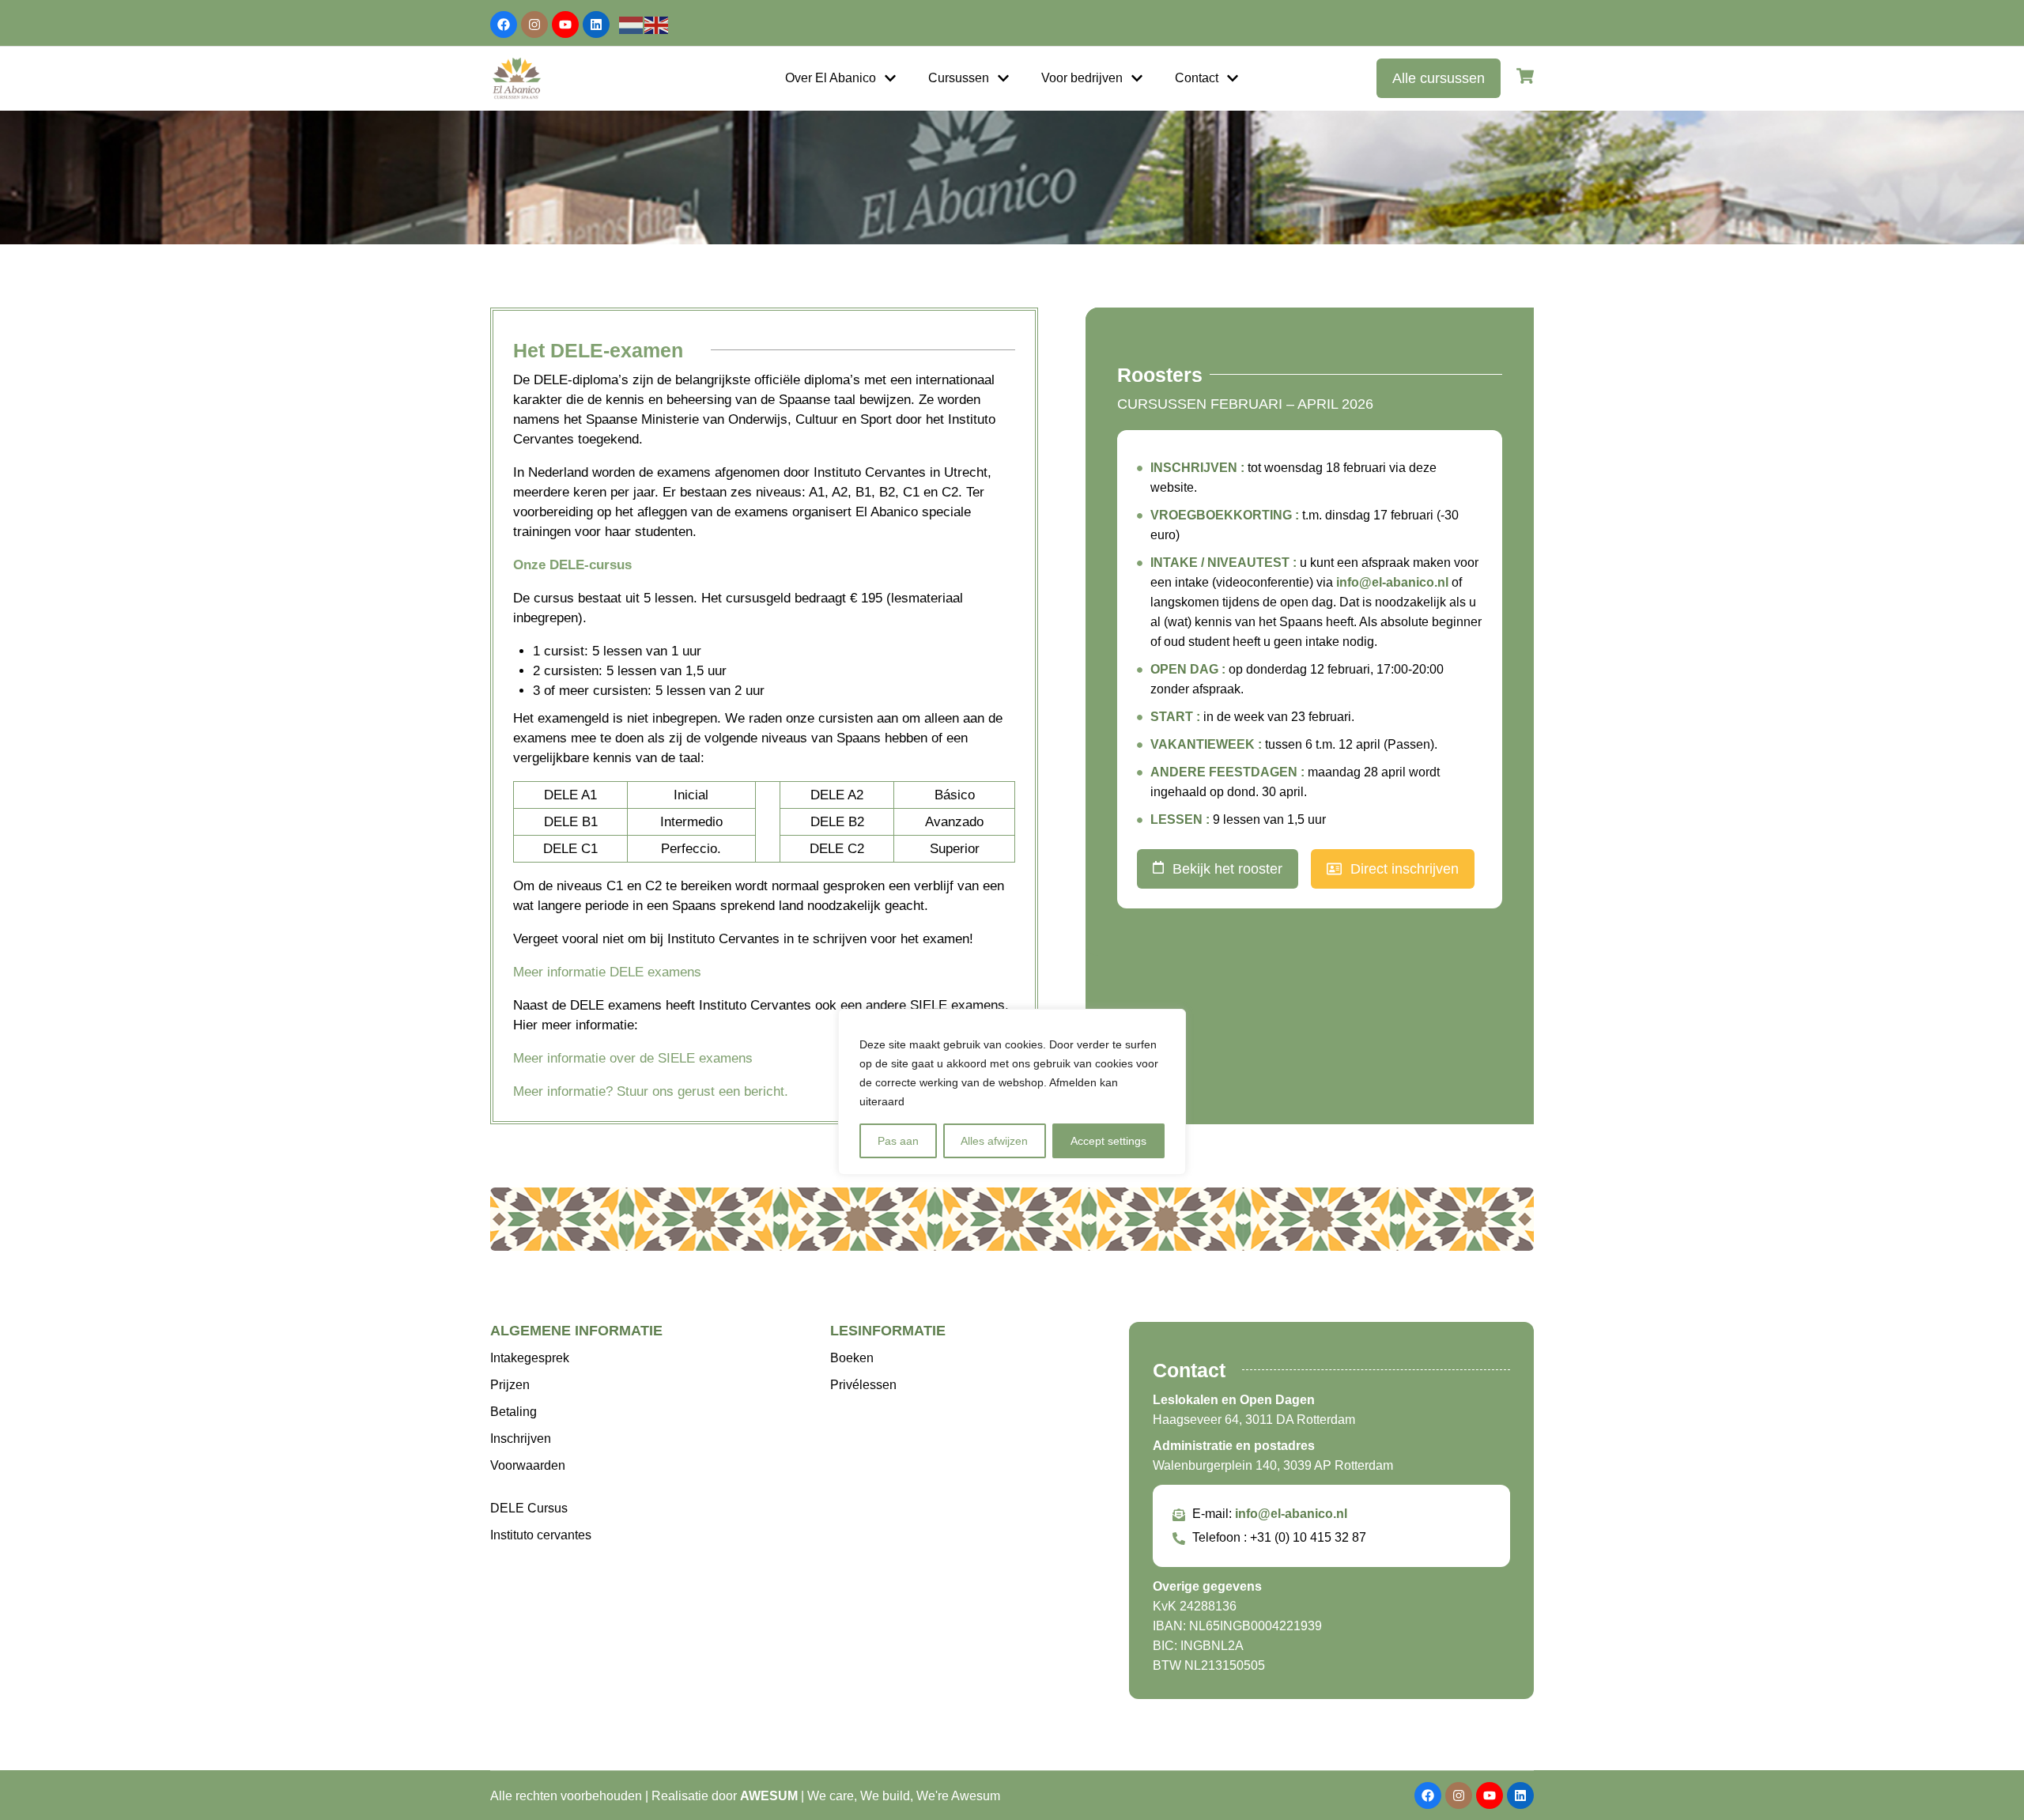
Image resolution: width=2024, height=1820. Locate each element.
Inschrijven (521, 1439)
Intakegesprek (530, 1358)
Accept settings (1108, 1141)
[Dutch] (632, 24)
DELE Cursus (529, 1508)
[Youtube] (565, 25)
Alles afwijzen (994, 1141)
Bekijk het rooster (1227, 869)
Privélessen (863, 1385)
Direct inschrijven (1405, 869)
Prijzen (510, 1385)
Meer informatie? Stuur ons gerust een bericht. (651, 1091)
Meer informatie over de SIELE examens (633, 1058)
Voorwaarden (528, 1465)
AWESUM (769, 1796)
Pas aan (898, 1141)
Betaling (514, 1412)
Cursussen (959, 78)
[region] (1012, 1092)
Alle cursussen (1439, 78)
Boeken (852, 1358)
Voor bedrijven (1082, 78)
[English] (657, 24)
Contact (1197, 78)
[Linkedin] (596, 25)
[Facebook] (504, 25)
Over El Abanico (831, 78)
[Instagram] (534, 25)
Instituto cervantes (541, 1535)
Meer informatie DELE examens (607, 972)
